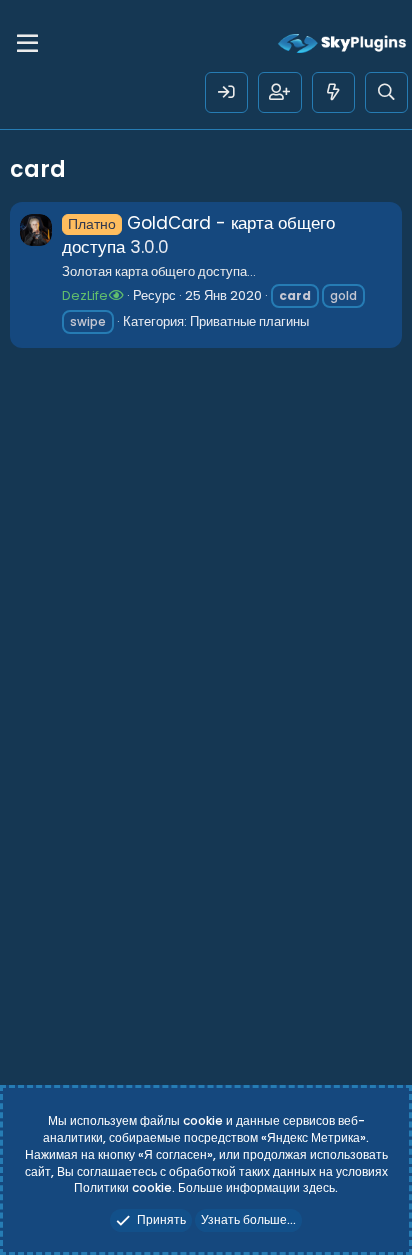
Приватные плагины (249, 321)
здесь (319, 1187)
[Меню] (27, 44)
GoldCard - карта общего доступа (198, 235)
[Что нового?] (333, 92)
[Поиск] (386, 92)
